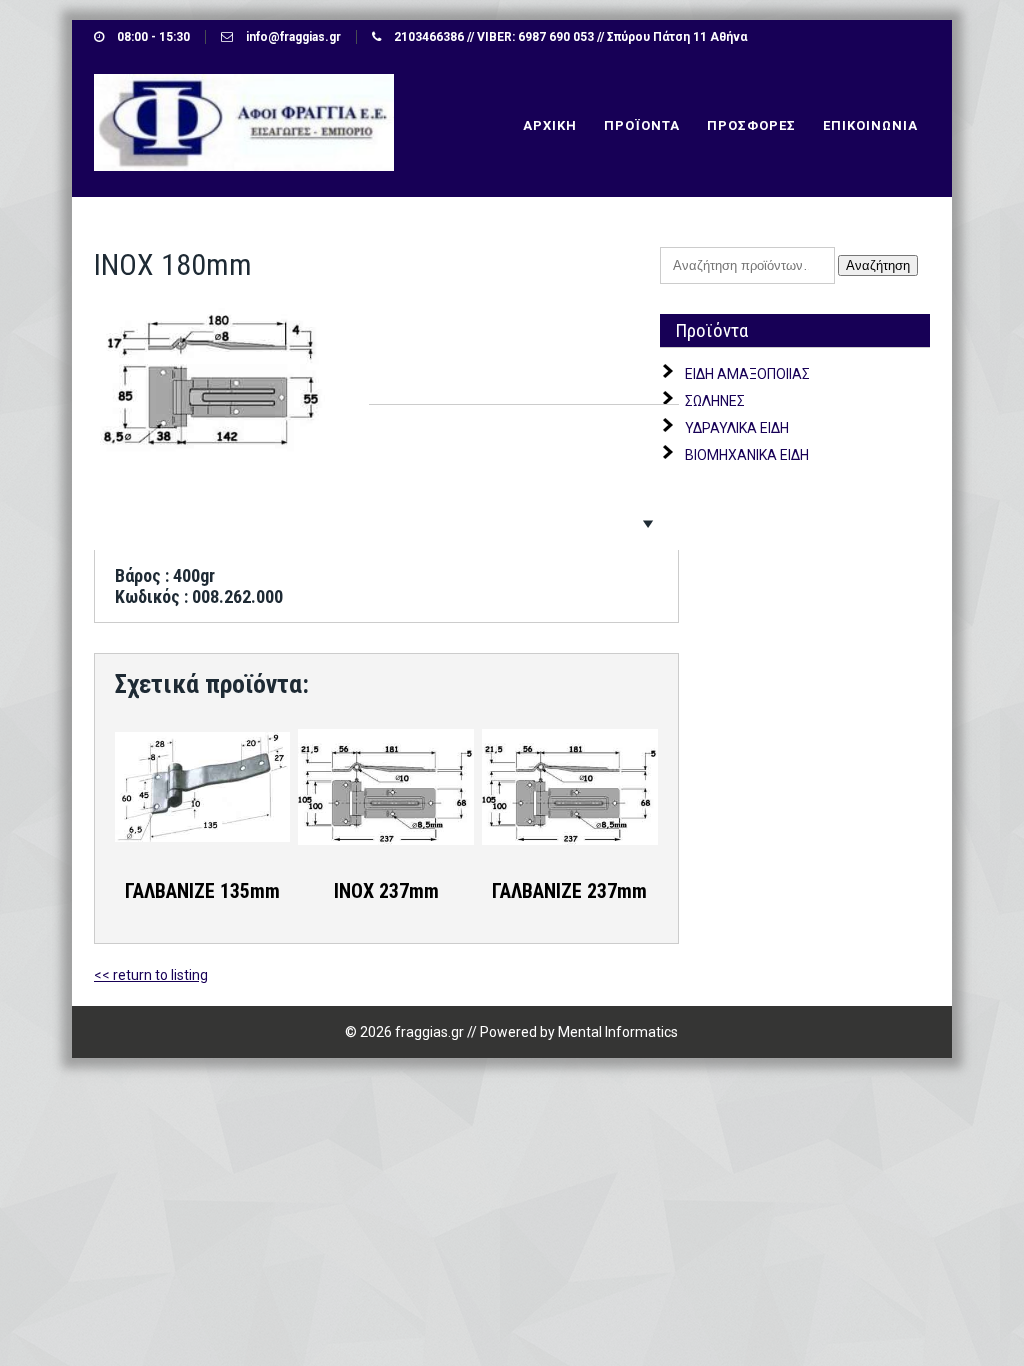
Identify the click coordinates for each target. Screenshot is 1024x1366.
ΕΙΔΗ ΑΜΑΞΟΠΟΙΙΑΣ (747, 374)
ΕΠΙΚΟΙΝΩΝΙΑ (870, 125)
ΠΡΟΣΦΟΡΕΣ (751, 125)
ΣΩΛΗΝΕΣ (715, 401)
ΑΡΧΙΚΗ (550, 125)
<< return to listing (151, 975)
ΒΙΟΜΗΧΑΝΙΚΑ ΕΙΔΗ (747, 455)
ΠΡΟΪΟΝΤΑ (642, 125)
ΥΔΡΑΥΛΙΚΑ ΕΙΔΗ (737, 428)
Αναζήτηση (878, 265)
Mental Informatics (618, 1032)
